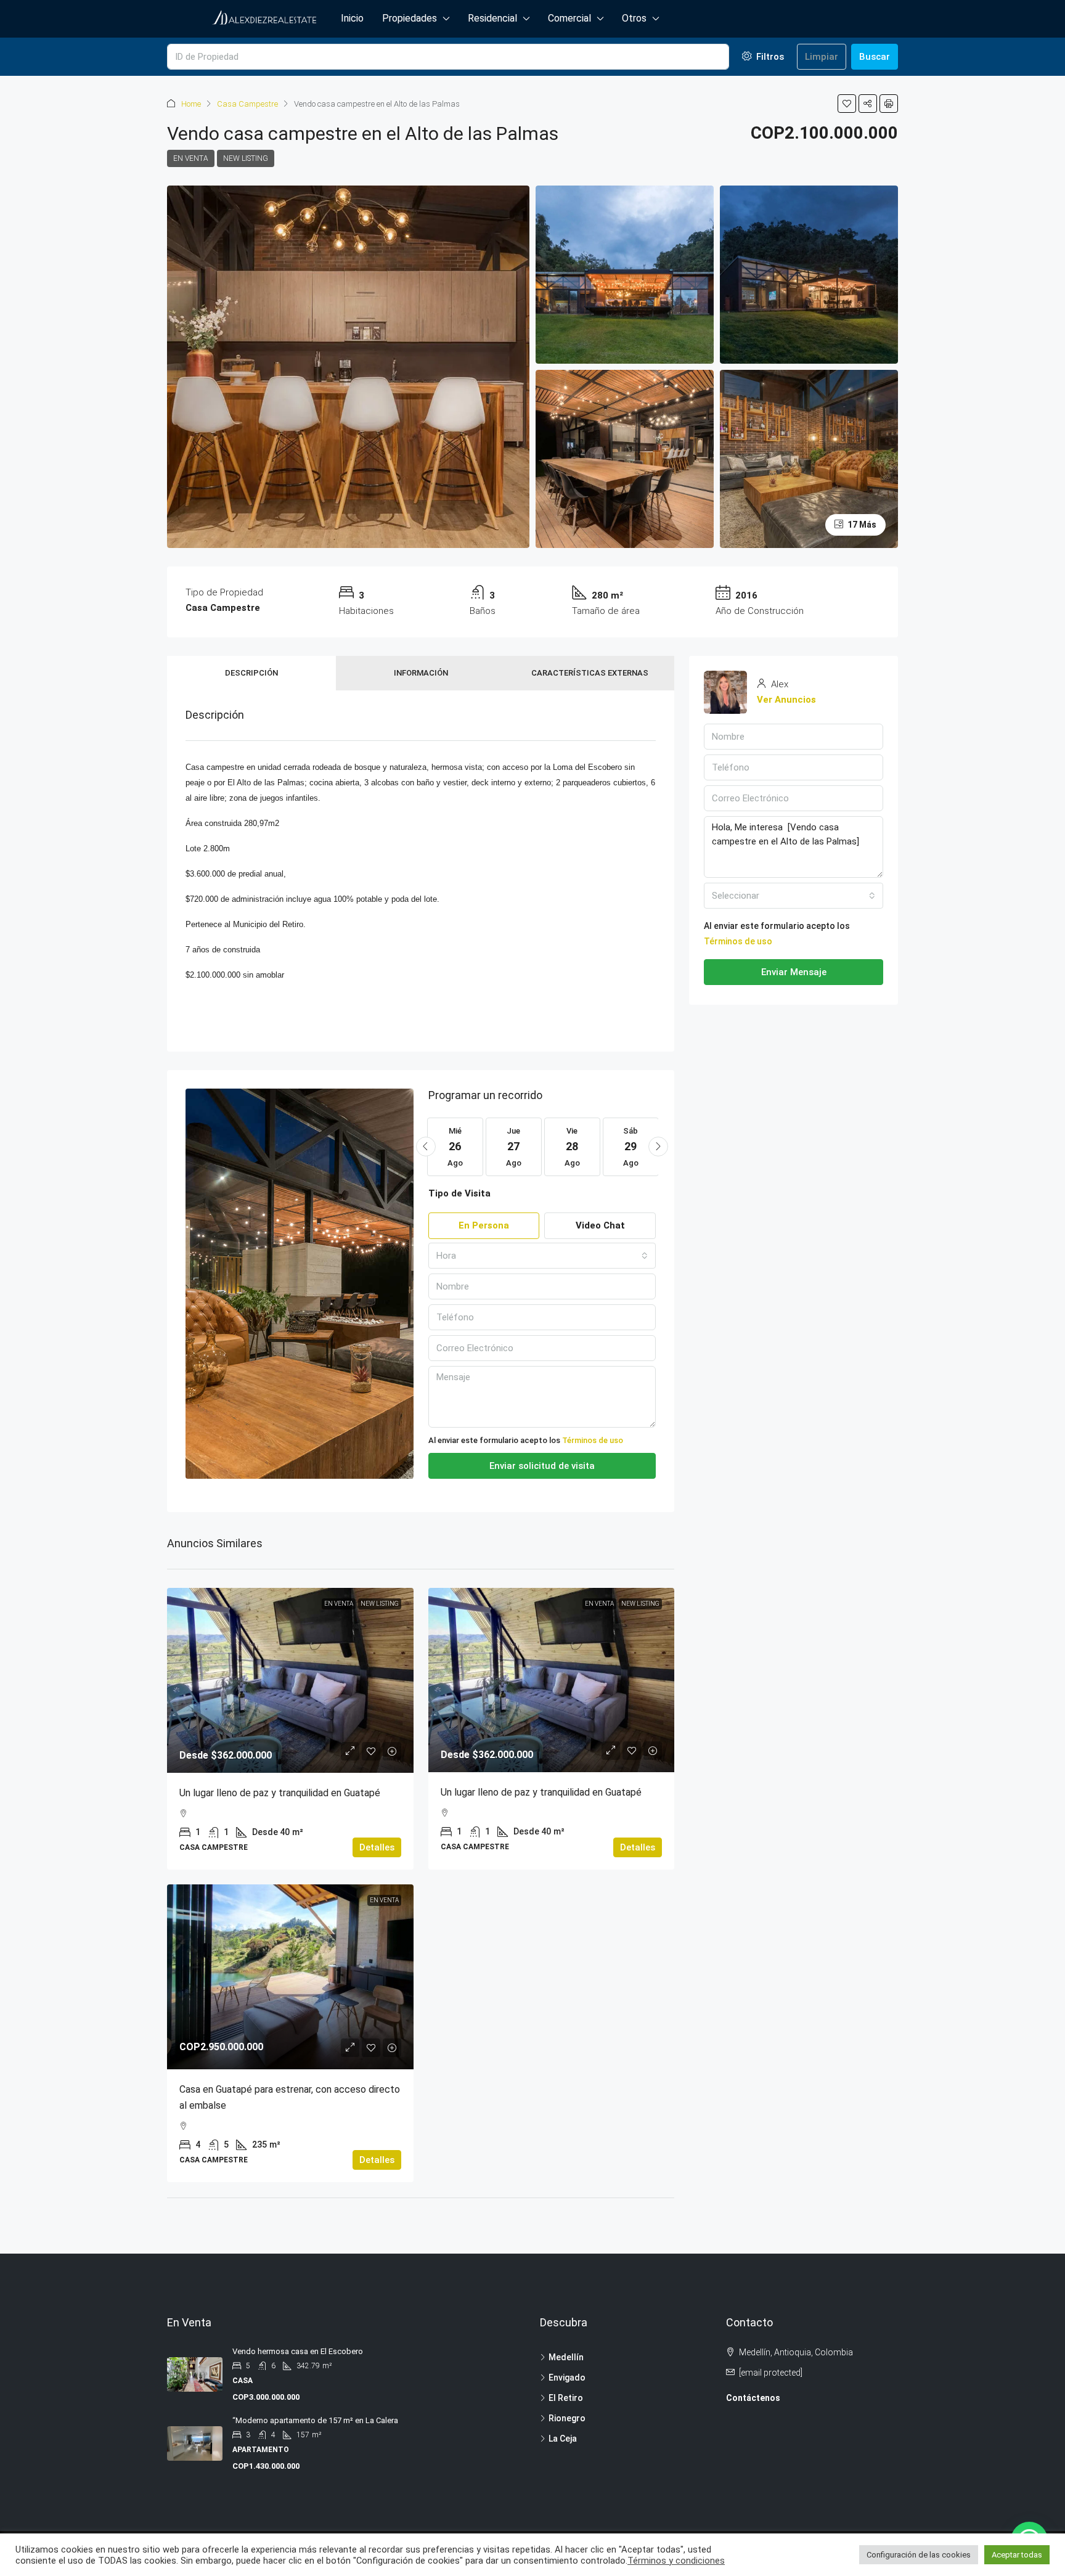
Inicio (352, 18)
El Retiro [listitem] (566, 2398)
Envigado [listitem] (567, 2378)
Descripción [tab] (251, 673)
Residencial (492, 18)
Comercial (569, 18)
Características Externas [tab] (590, 673)
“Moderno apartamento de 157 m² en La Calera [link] (315, 2420)
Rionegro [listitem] (567, 2418)
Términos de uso (593, 1440)
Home (191, 104)
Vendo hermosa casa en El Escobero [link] (299, 2351)
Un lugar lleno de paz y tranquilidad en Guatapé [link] (280, 1793)
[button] (847, 104)
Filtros (769, 57)
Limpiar (822, 57)
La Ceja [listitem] (563, 2439)
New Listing (246, 158)
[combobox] (542, 1256)
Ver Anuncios (786, 700)
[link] (290, 1680)
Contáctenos (753, 2398)
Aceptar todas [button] (1017, 2555)
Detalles (377, 1847)
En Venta (191, 158)
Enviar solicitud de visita (542, 1466)
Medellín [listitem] (566, 2357)
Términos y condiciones (676, 2561)
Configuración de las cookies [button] (919, 2555)
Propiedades (410, 18)
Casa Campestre (247, 104)
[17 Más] (809, 458)
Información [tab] (421, 673)
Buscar (875, 57)
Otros (634, 18)
